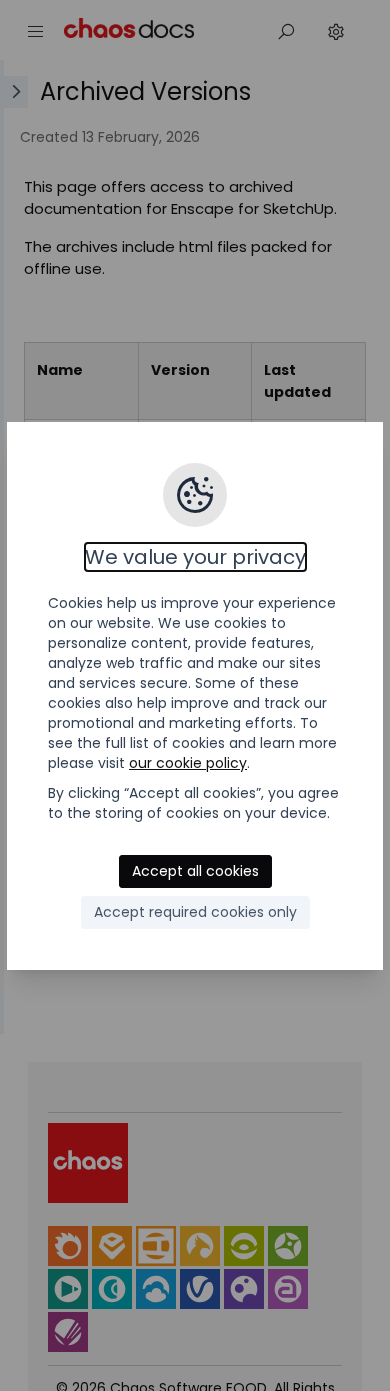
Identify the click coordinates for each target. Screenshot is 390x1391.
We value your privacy (195, 557)
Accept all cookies (195, 871)
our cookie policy (188, 763)
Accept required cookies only (195, 912)
